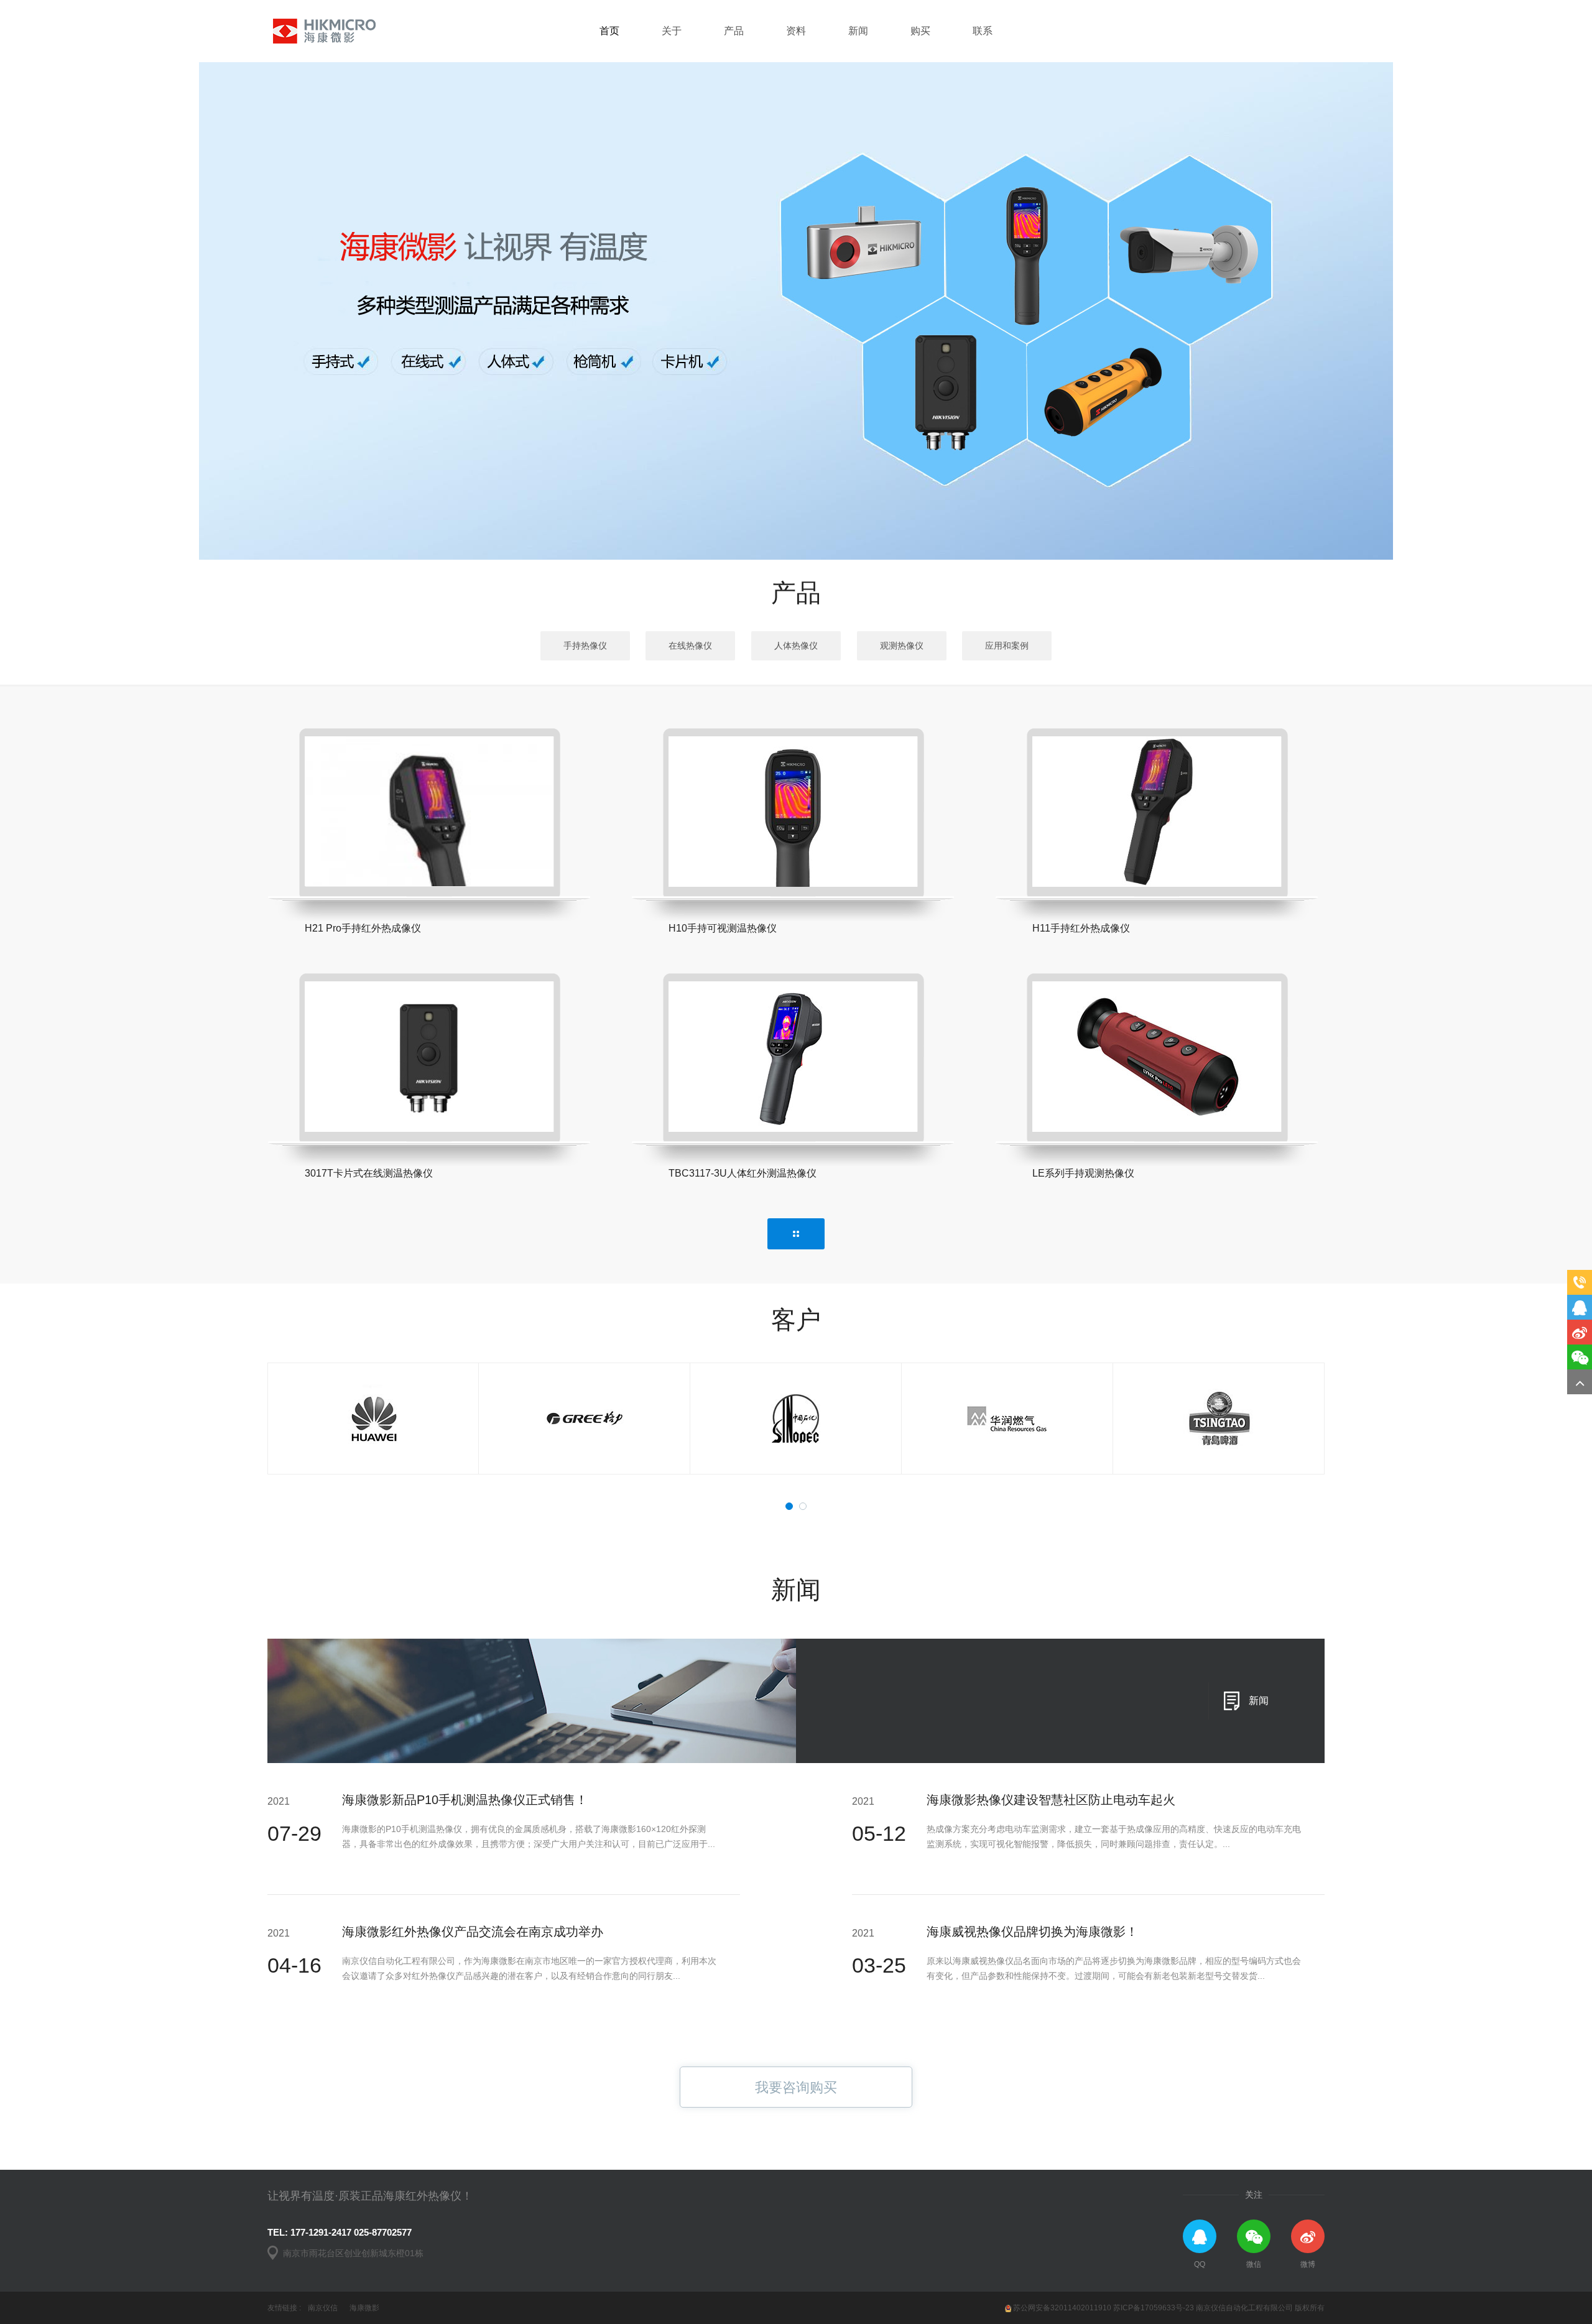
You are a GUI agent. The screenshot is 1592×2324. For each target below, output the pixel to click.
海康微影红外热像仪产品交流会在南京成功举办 (473, 1932)
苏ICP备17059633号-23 (1154, 2308)
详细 (518, 866)
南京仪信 (323, 2308)
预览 (345, 852)
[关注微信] (1580, 1357)
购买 (920, 31)
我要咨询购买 (796, 2087)
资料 (796, 31)
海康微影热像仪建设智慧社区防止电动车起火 (1051, 1800)
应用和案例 (1007, 646)
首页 (609, 31)
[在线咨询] (1580, 1307)
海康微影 (364, 2308)
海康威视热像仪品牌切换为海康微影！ (1032, 1932)
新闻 (858, 31)
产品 (734, 31)
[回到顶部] (1580, 1382)
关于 (672, 31)
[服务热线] (1580, 1282)
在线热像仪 (690, 646)
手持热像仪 (585, 646)
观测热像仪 (902, 646)
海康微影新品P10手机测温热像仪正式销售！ (465, 1800)
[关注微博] (1580, 1332)
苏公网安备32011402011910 (1062, 2308)
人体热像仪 (796, 646)
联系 (983, 31)
